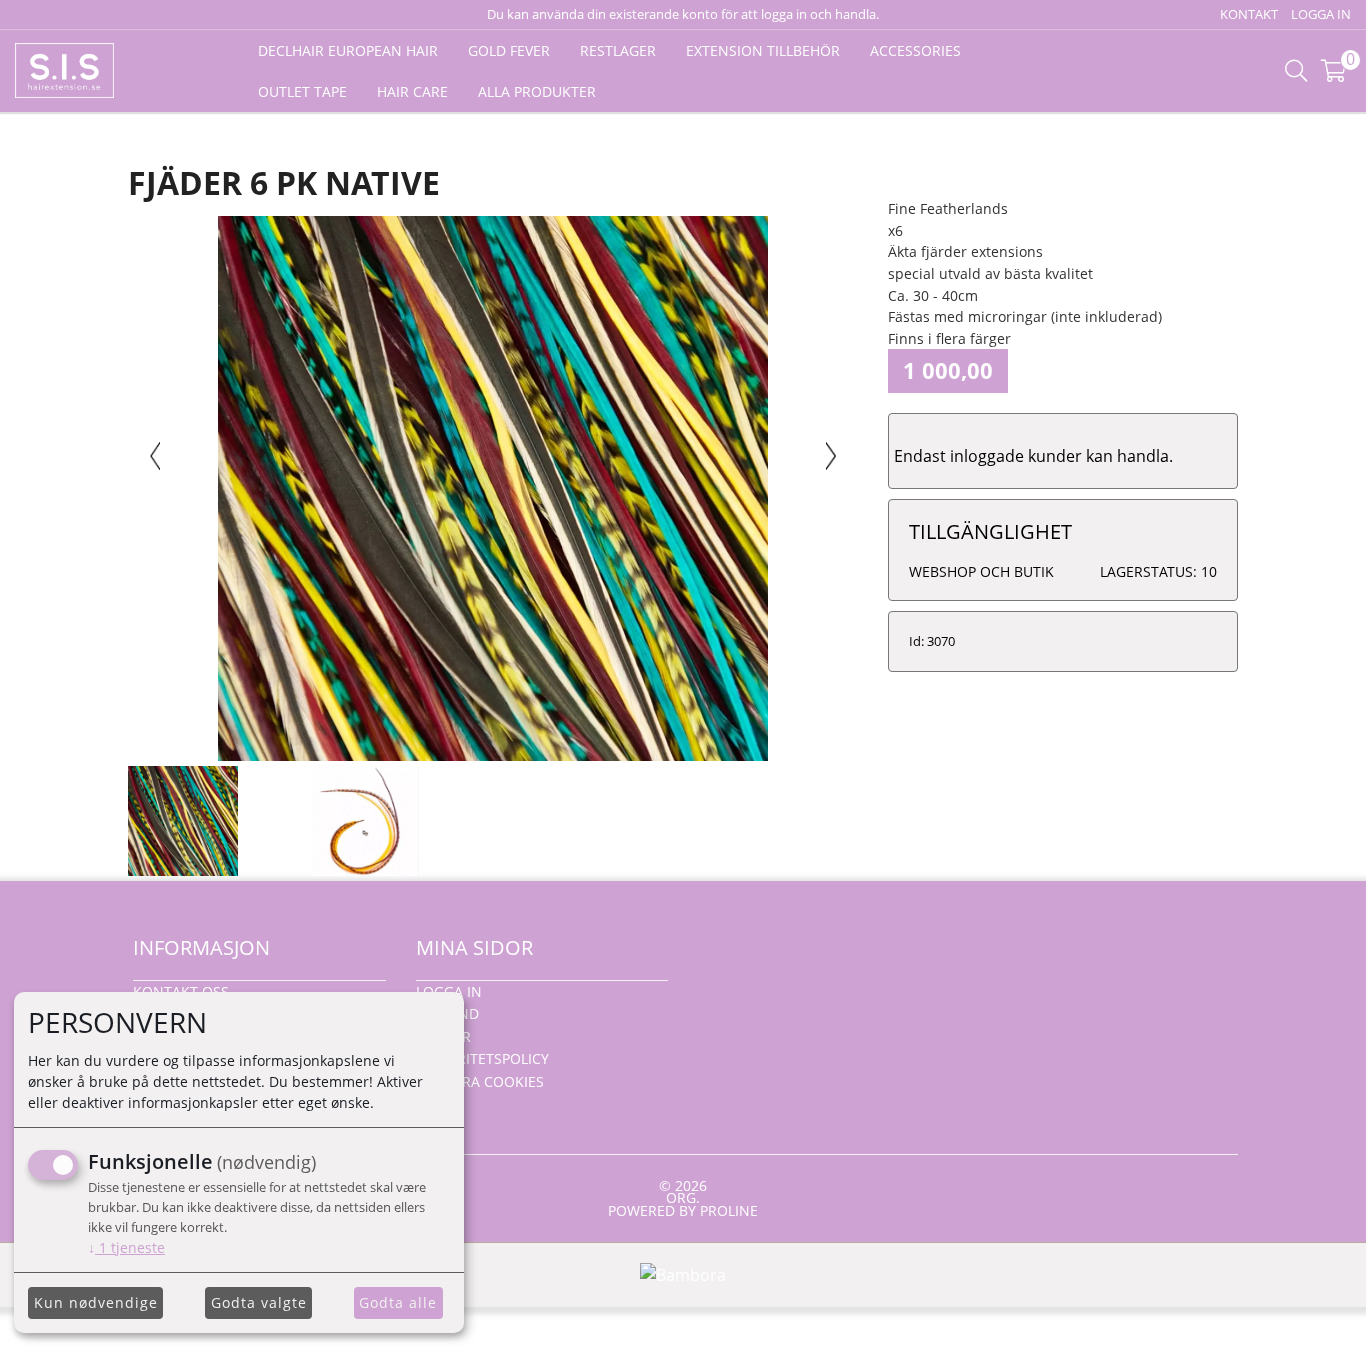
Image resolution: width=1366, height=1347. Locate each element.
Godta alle (398, 1302)
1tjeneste (126, 1247)
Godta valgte (259, 1302)
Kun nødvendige (96, 1302)
